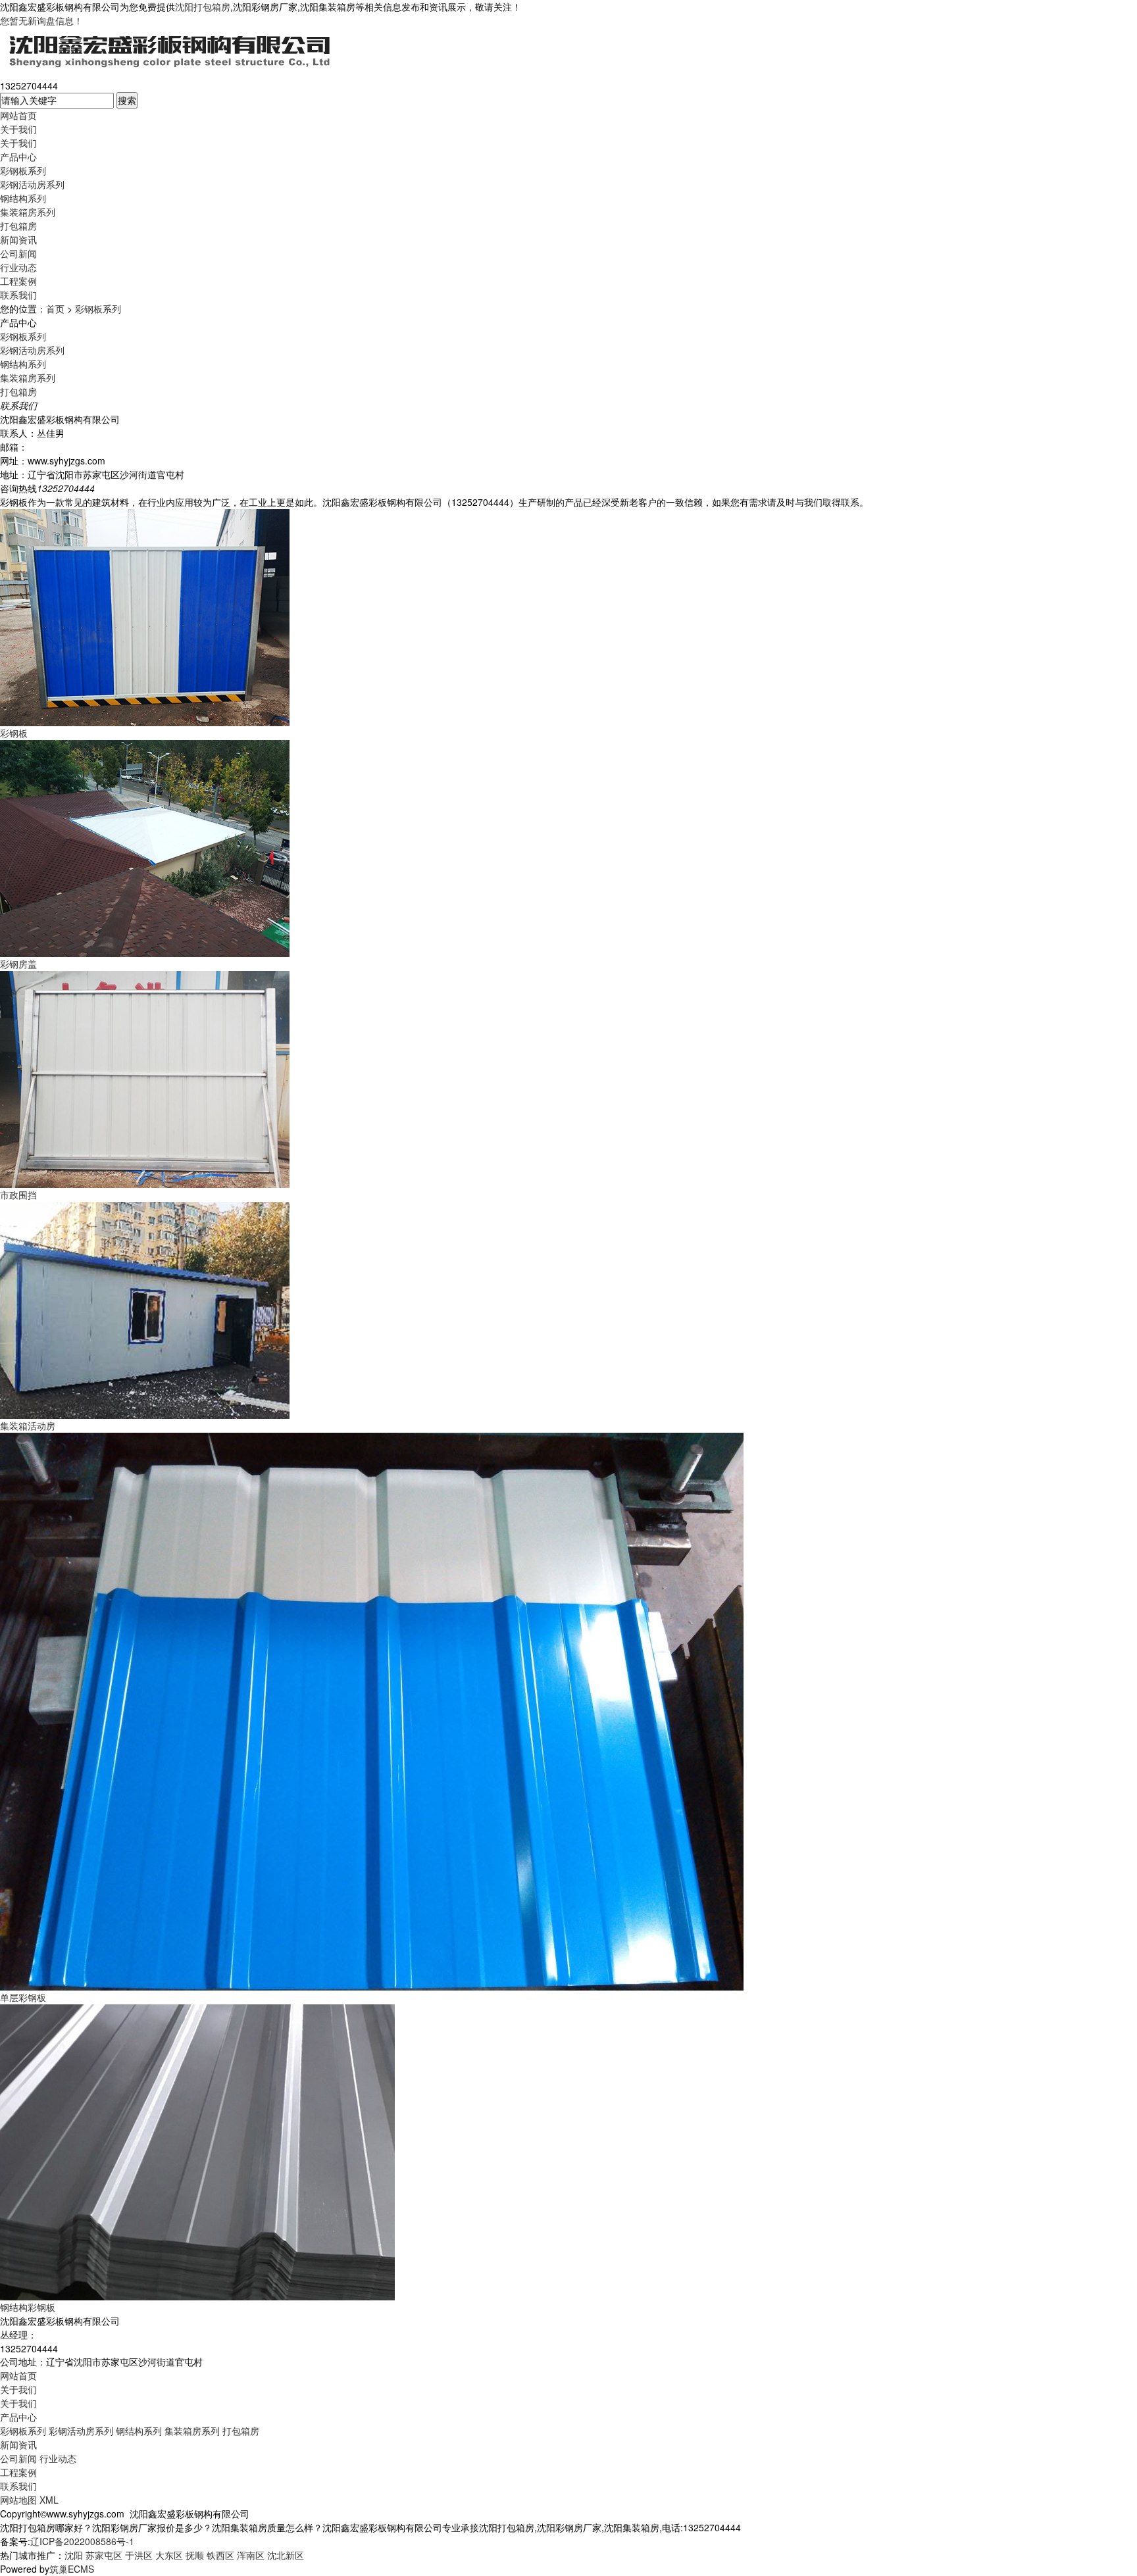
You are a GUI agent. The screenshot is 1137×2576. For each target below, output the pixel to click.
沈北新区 (286, 2555)
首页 (55, 309)
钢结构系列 (23, 198)
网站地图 (18, 2500)
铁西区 (220, 2555)
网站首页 (18, 115)
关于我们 (18, 129)
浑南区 (251, 2555)
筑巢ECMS (72, 2569)
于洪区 (139, 2555)
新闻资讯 (18, 239)
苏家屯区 (104, 2555)
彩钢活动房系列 (32, 184)
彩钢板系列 (23, 170)
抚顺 (195, 2555)
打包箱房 (18, 226)
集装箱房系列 (28, 212)
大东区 (169, 2555)
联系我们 (18, 295)
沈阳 (74, 2555)
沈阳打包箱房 (203, 7)
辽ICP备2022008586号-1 (82, 2541)
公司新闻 (18, 253)
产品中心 (18, 157)
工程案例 (18, 281)
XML (49, 2500)
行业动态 (18, 267)
